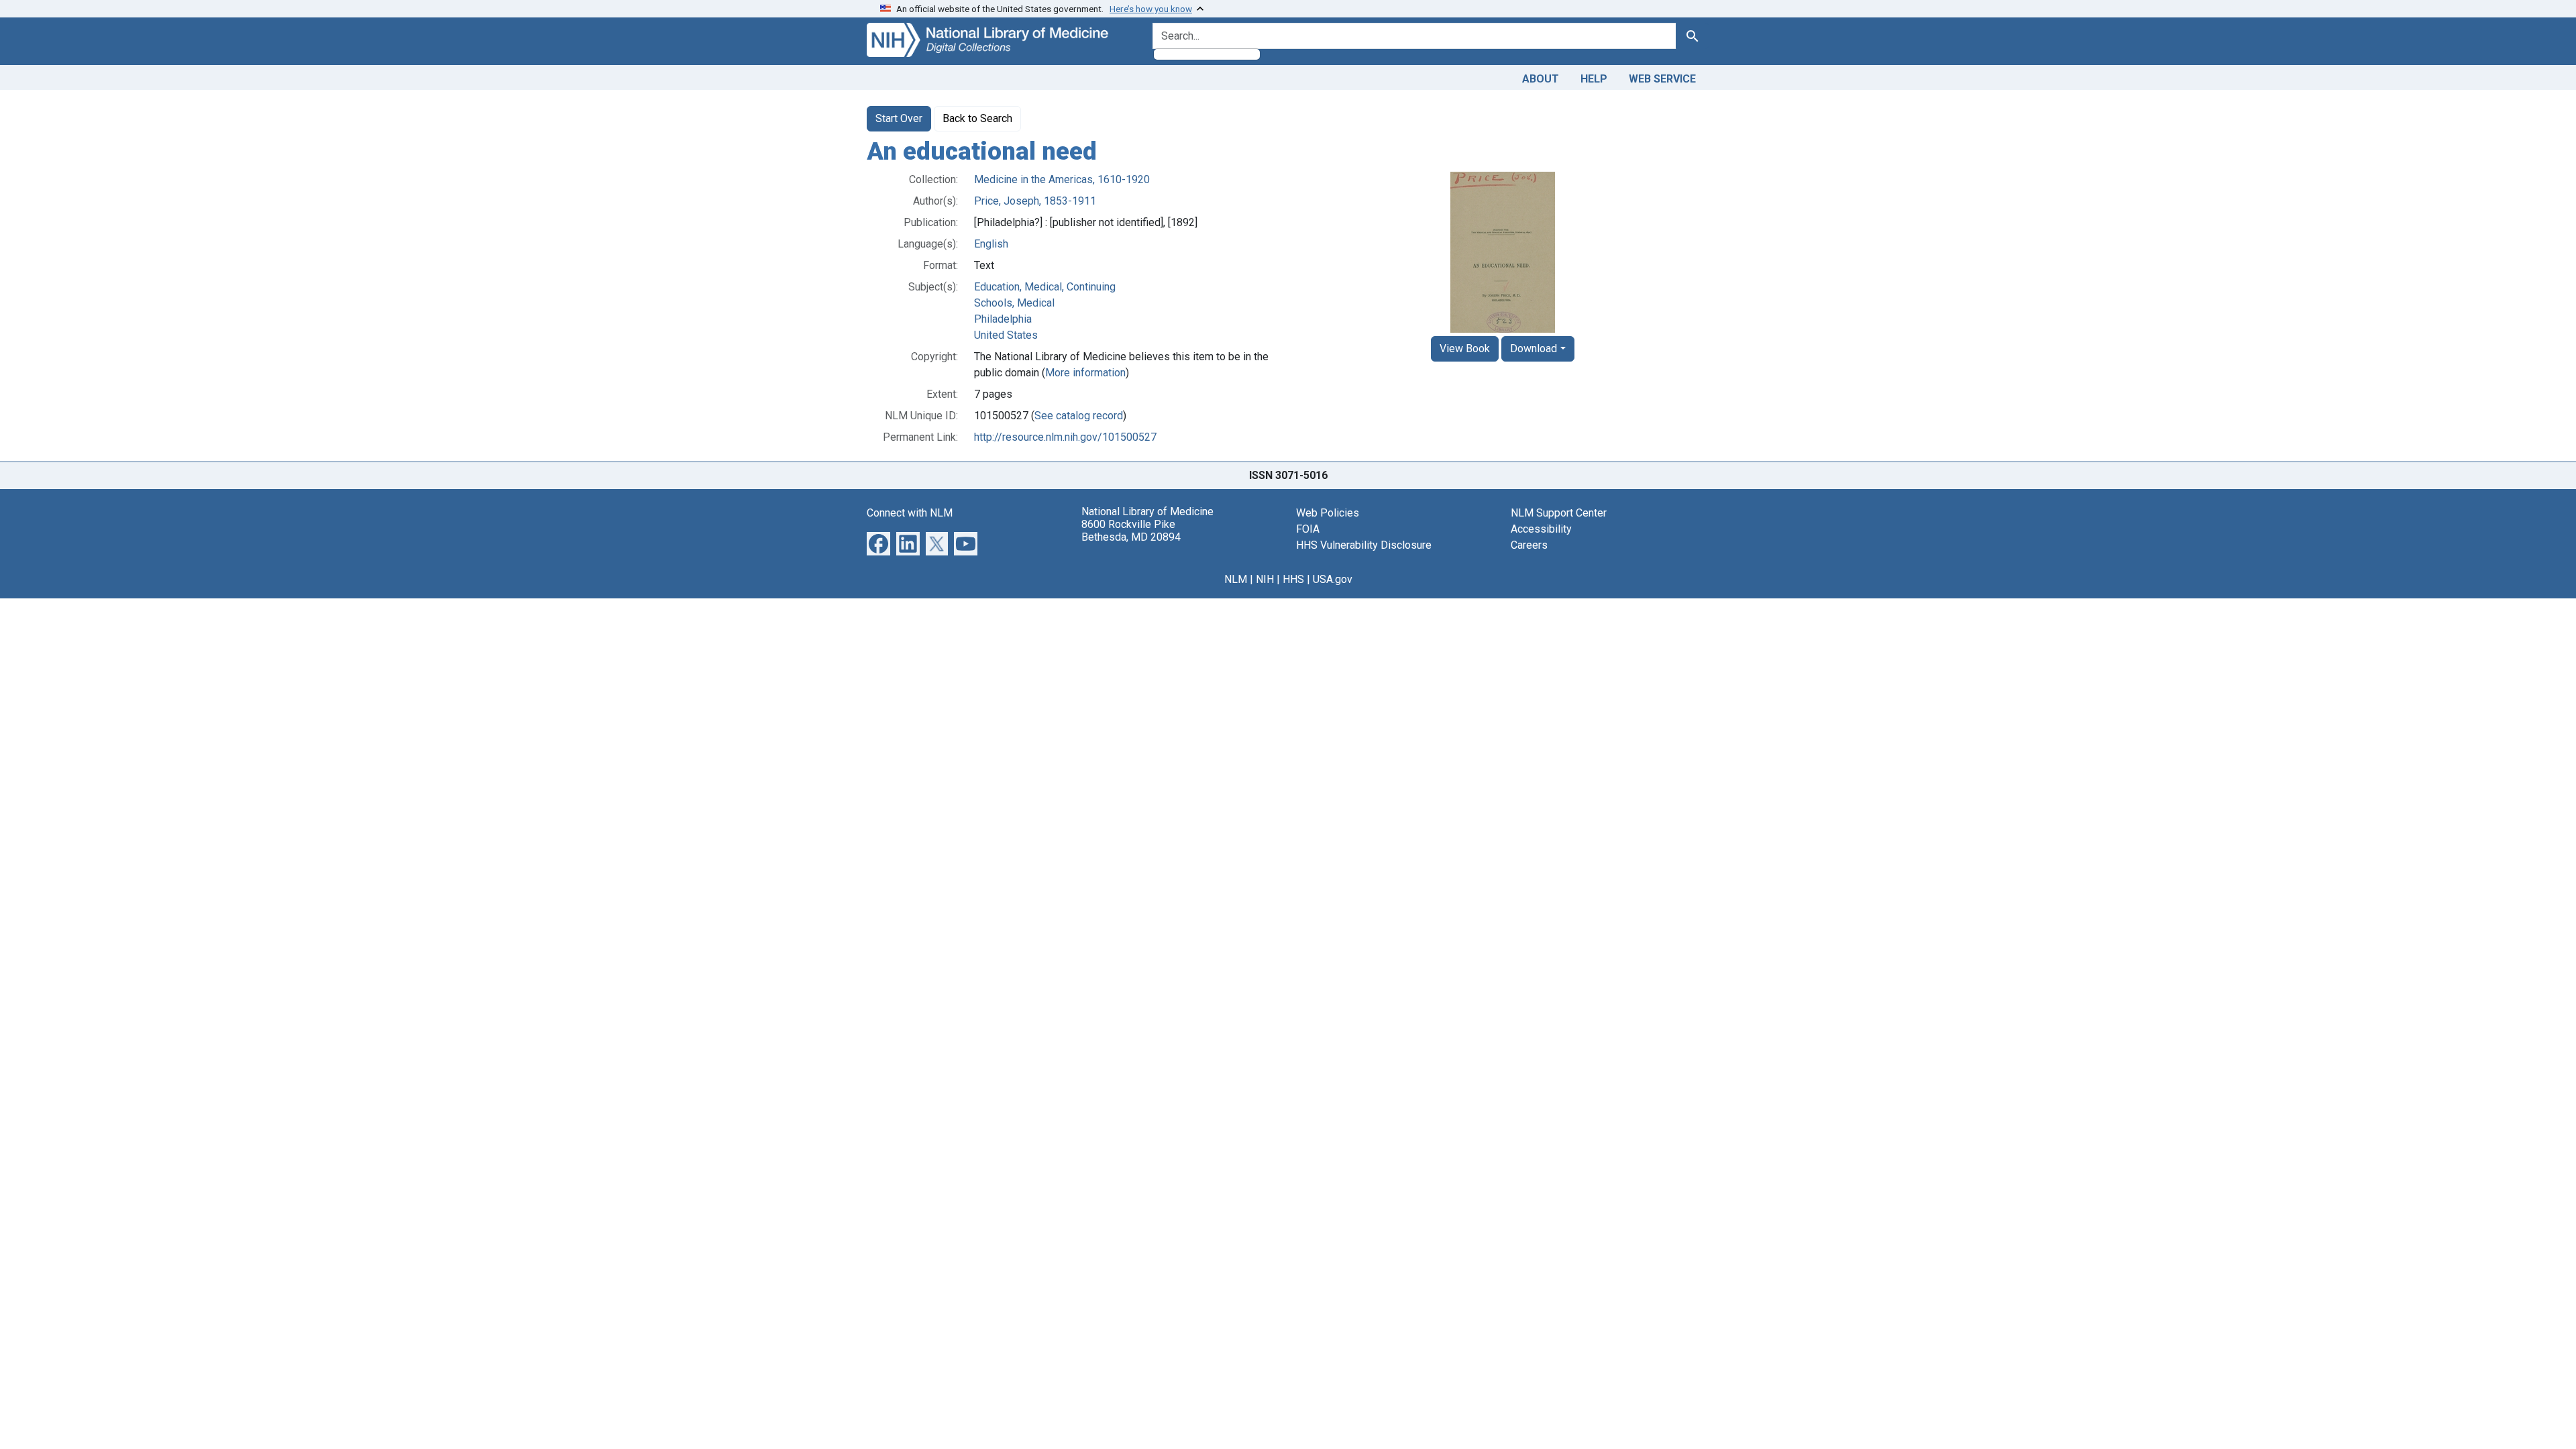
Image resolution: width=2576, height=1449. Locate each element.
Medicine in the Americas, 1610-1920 (1062, 179)
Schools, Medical (1014, 303)
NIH (1265, 579)
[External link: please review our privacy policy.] (878, 542)
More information (1085, 373)
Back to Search (977, 118)
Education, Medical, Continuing (1045, 287)
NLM (1236, 579)
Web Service (1662, 79)
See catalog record (1079, 416)
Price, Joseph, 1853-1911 (1035, 201)
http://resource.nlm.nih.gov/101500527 (1065, 437)
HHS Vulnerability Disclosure (1364, 545)
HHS (1293, 579)
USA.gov (1333, 579)
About (1541, 79)
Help (1594, 79)
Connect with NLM (910, 513)
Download (1534, 348)
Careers (1529, 545)
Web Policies (1328, 513)
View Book (1465, 348)
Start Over (899, 118)
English (991, 244)
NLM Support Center (1559, 513)
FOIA (1308, 529)
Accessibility (1541, 529)
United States (1006, 335)
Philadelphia (1003, 319)
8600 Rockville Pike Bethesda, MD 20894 (1131, 531)
